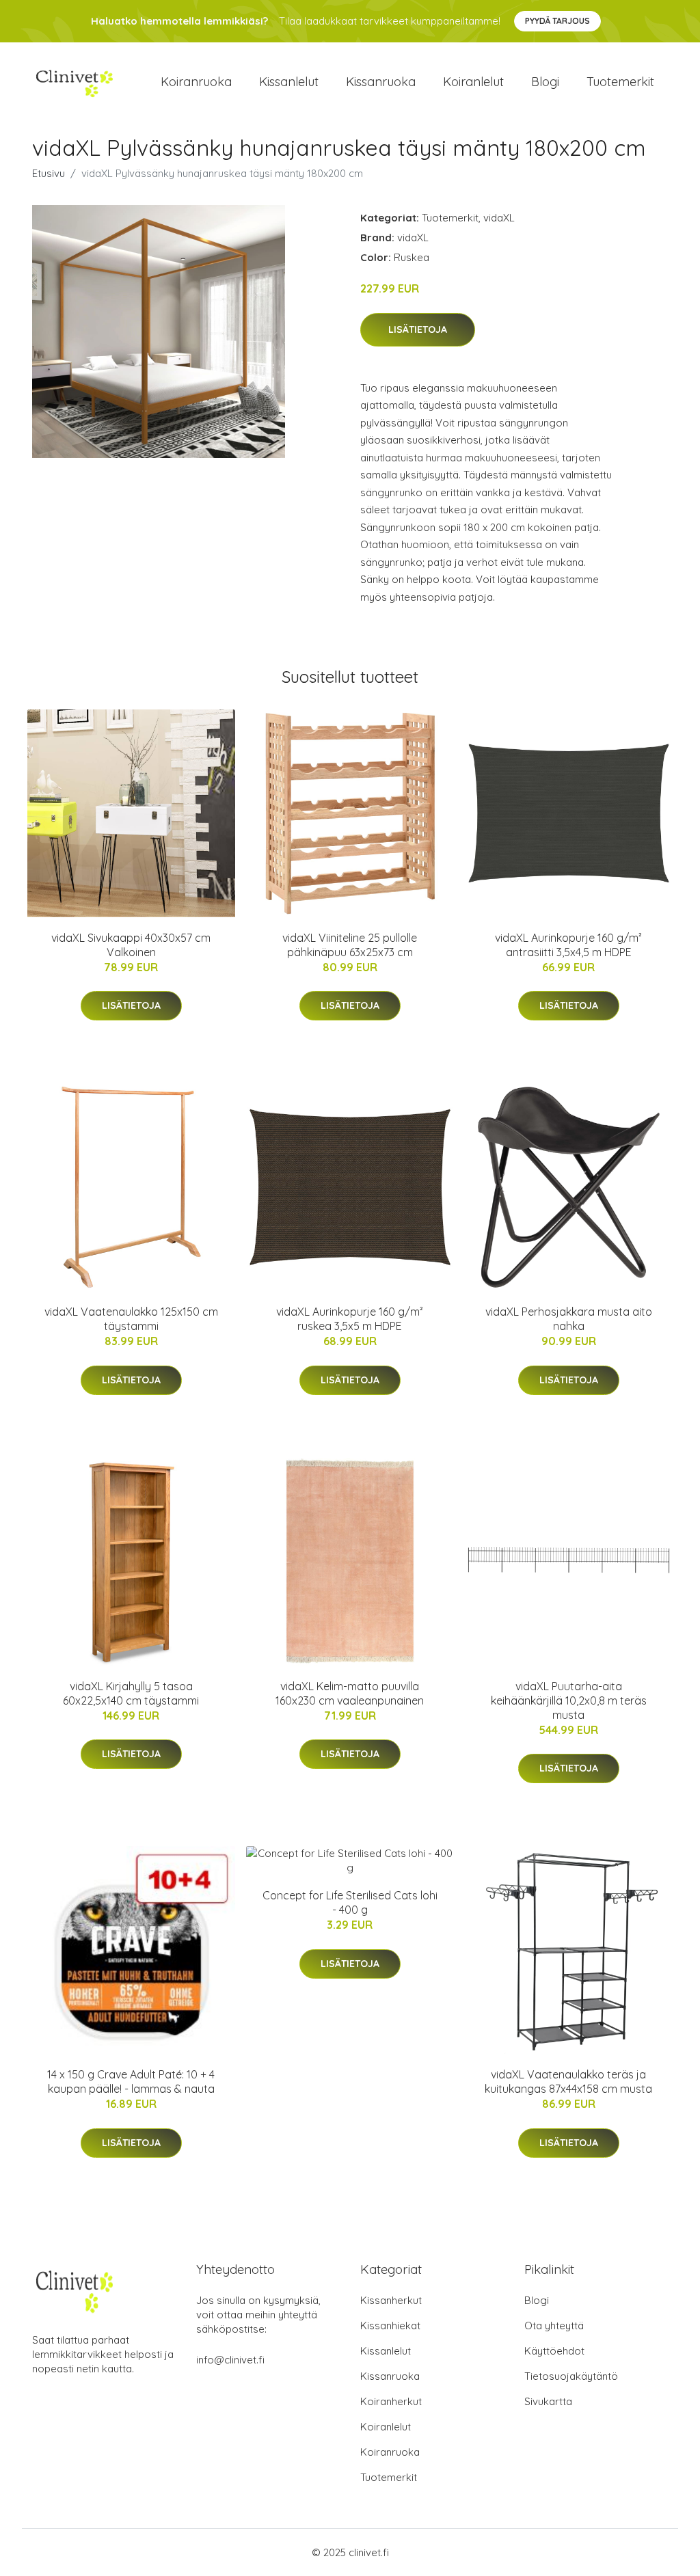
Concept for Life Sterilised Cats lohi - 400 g (350, 1902)
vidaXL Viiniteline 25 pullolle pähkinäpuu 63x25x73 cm (350, 945)
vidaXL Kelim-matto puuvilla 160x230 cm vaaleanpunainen (350, 1693)
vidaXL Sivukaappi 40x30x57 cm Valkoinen (131, 945)
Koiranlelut (473, 82)
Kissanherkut (391, 2300)
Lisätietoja (418, 329)
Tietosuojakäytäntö (571, 2376)
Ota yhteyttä (554, 2326)
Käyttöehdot (554, 2351)
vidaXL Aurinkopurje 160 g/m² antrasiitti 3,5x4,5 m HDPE (568, 945)
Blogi (545, 82)
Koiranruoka (196, 82)
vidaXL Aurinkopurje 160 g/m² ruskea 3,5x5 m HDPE (350, 1319)
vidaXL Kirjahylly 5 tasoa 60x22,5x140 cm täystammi (131, 1693)
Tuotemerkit (620, 82)
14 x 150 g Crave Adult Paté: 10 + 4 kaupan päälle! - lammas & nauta (131, 2082)
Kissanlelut (289, 82)
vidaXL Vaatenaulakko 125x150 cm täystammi (131, 1319)
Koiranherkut (391, 2401)
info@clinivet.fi (230, 2360)
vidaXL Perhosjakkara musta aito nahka (569, 1319)
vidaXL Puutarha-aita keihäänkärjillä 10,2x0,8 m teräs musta (569, 1700)
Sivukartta (548, 2401)
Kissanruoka (381, 82)
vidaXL (499, 218)
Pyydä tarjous (557, 21)
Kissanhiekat (390, 2326)
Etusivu (49, 173)
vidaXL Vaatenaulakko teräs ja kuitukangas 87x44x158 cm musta (568, 2082)
